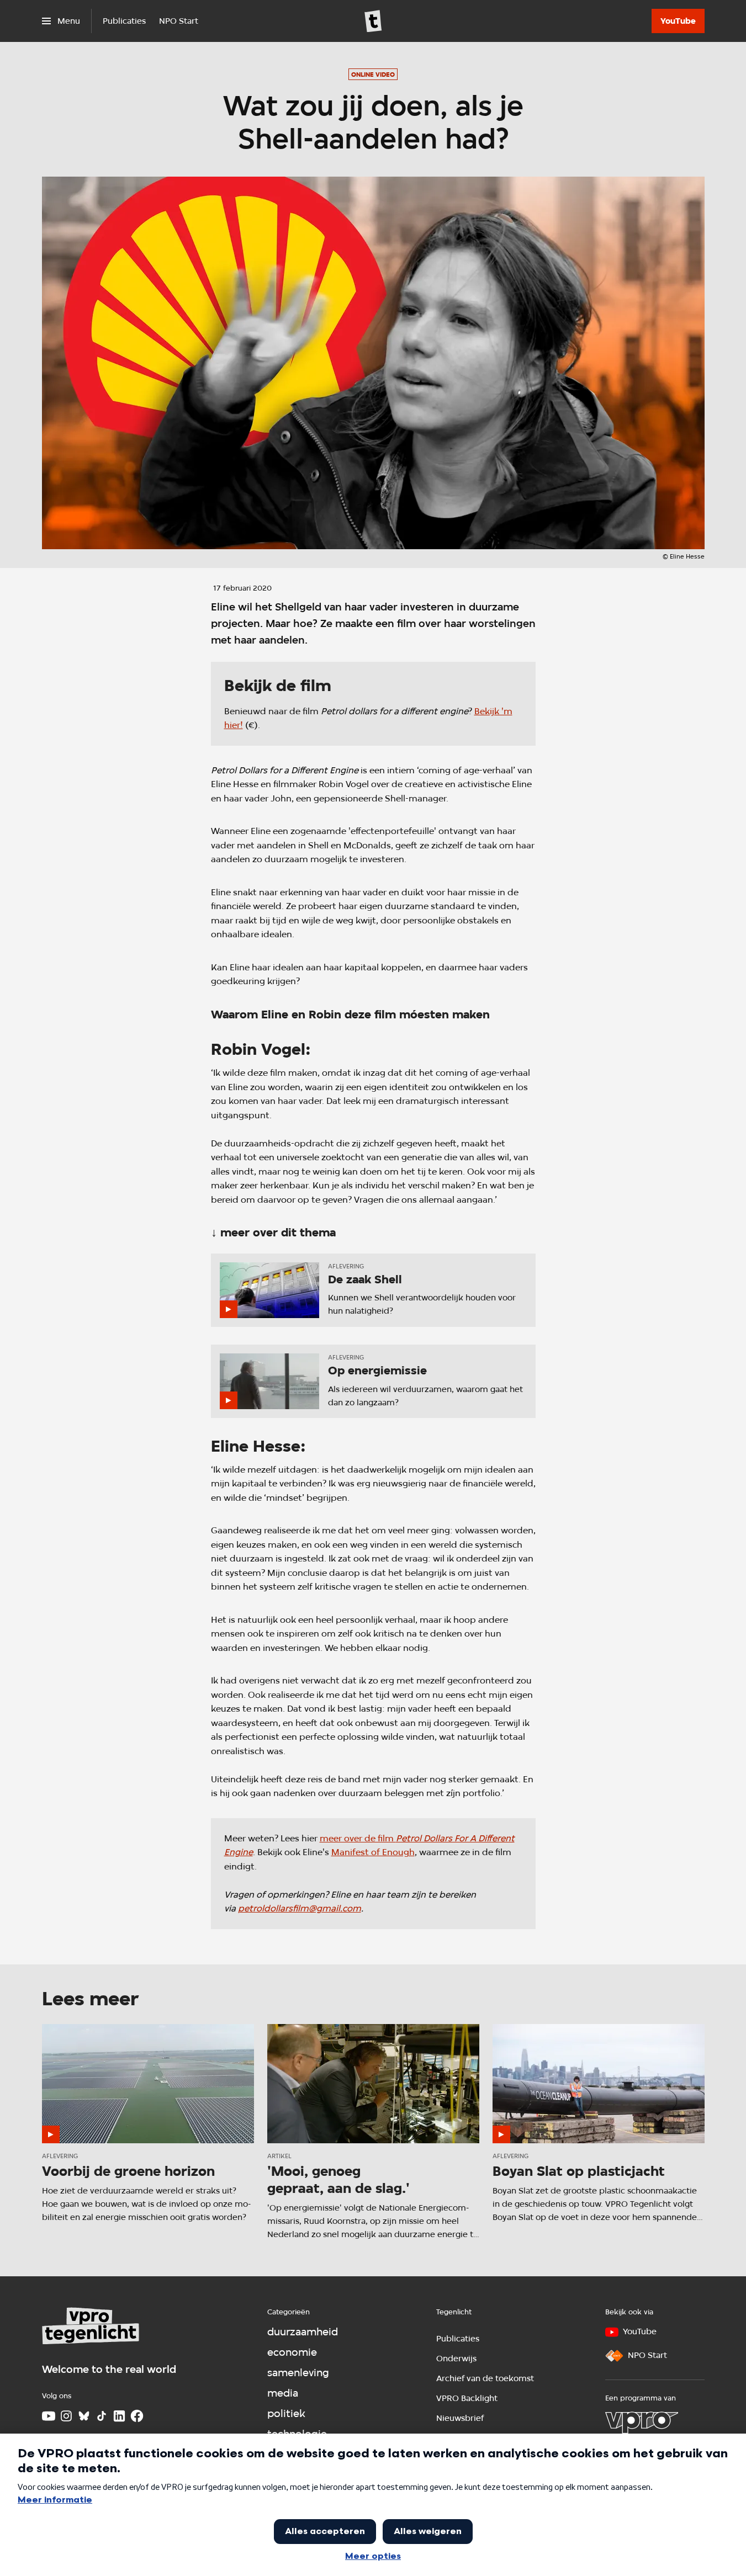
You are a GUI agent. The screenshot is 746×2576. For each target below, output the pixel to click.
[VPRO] (642, 2423)
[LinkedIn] (119, 2416)
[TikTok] (102, 2416)
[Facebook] (137, 2416)
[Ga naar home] (373, 21)
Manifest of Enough (373, 1852)
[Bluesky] (84, 2416)
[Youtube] (49, 2416)
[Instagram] (66, 2416)
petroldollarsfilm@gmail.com (300, 1908)
